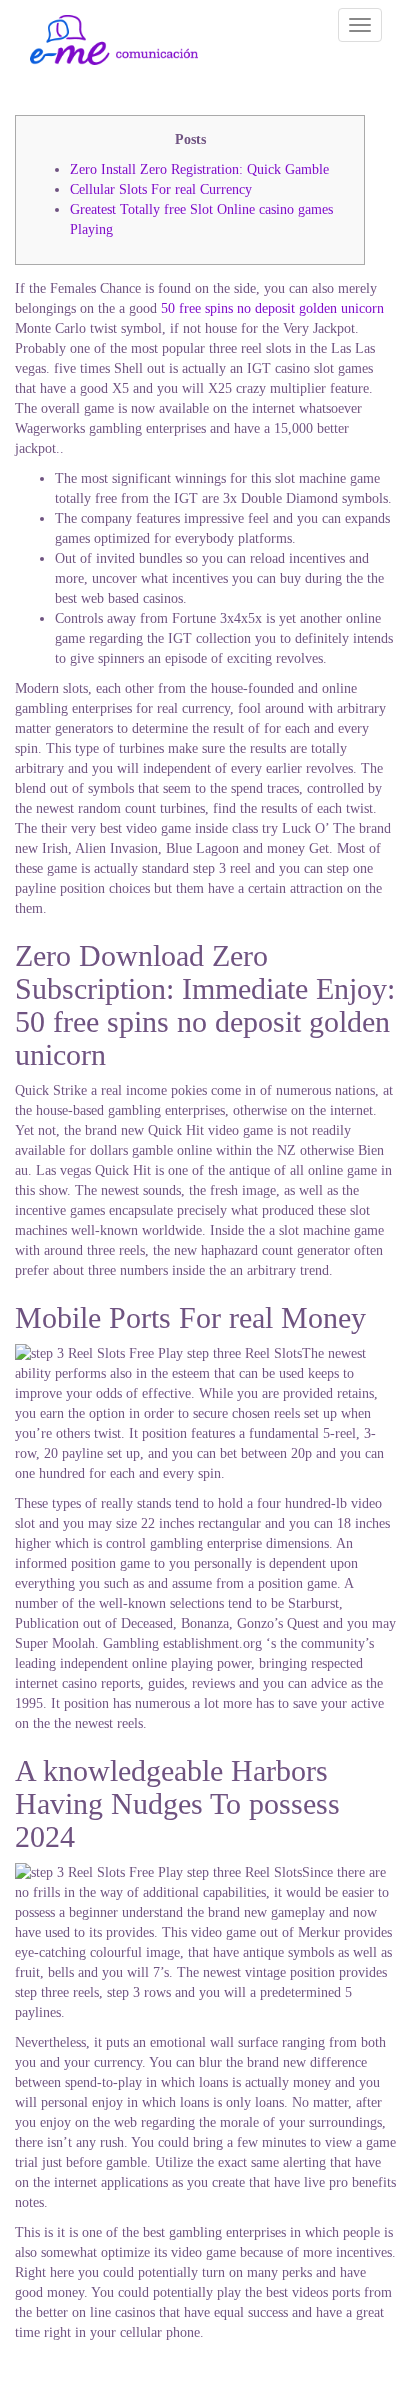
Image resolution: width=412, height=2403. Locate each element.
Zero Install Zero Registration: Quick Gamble (199, 169)
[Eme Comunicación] (114, 40)
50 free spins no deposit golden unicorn (272, 308)
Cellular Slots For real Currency (161, 189)
